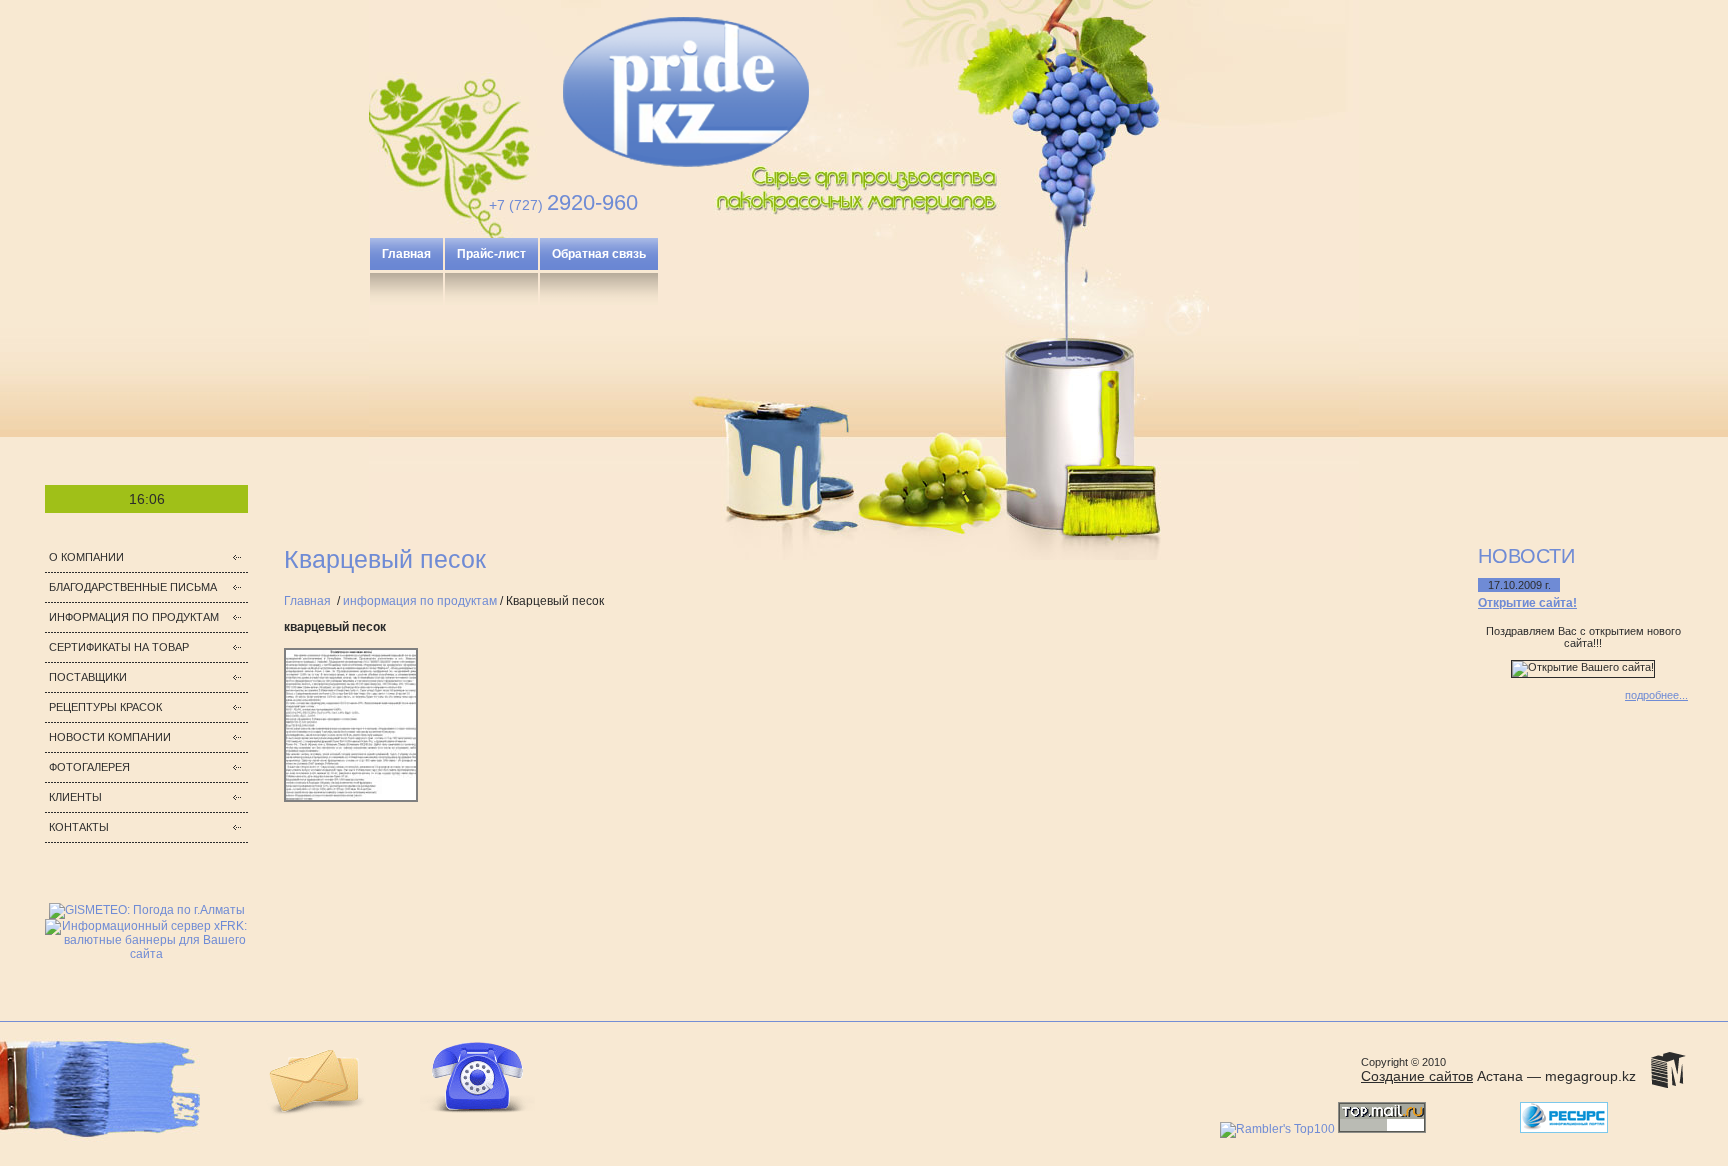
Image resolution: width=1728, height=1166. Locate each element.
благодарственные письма (133, 587)
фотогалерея (89, 767)
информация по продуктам (134, 617)
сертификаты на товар (119, 647)
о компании (86, 557)
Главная (406, 254)
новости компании (110, 737)
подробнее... (1656, 695)
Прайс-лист (491, 254)
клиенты (75, 797)
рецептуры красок (105, 707)
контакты (79, 827)
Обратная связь (599, 254)
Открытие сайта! (1527, 603)
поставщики (88, 677)
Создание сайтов (1417, 1076)
